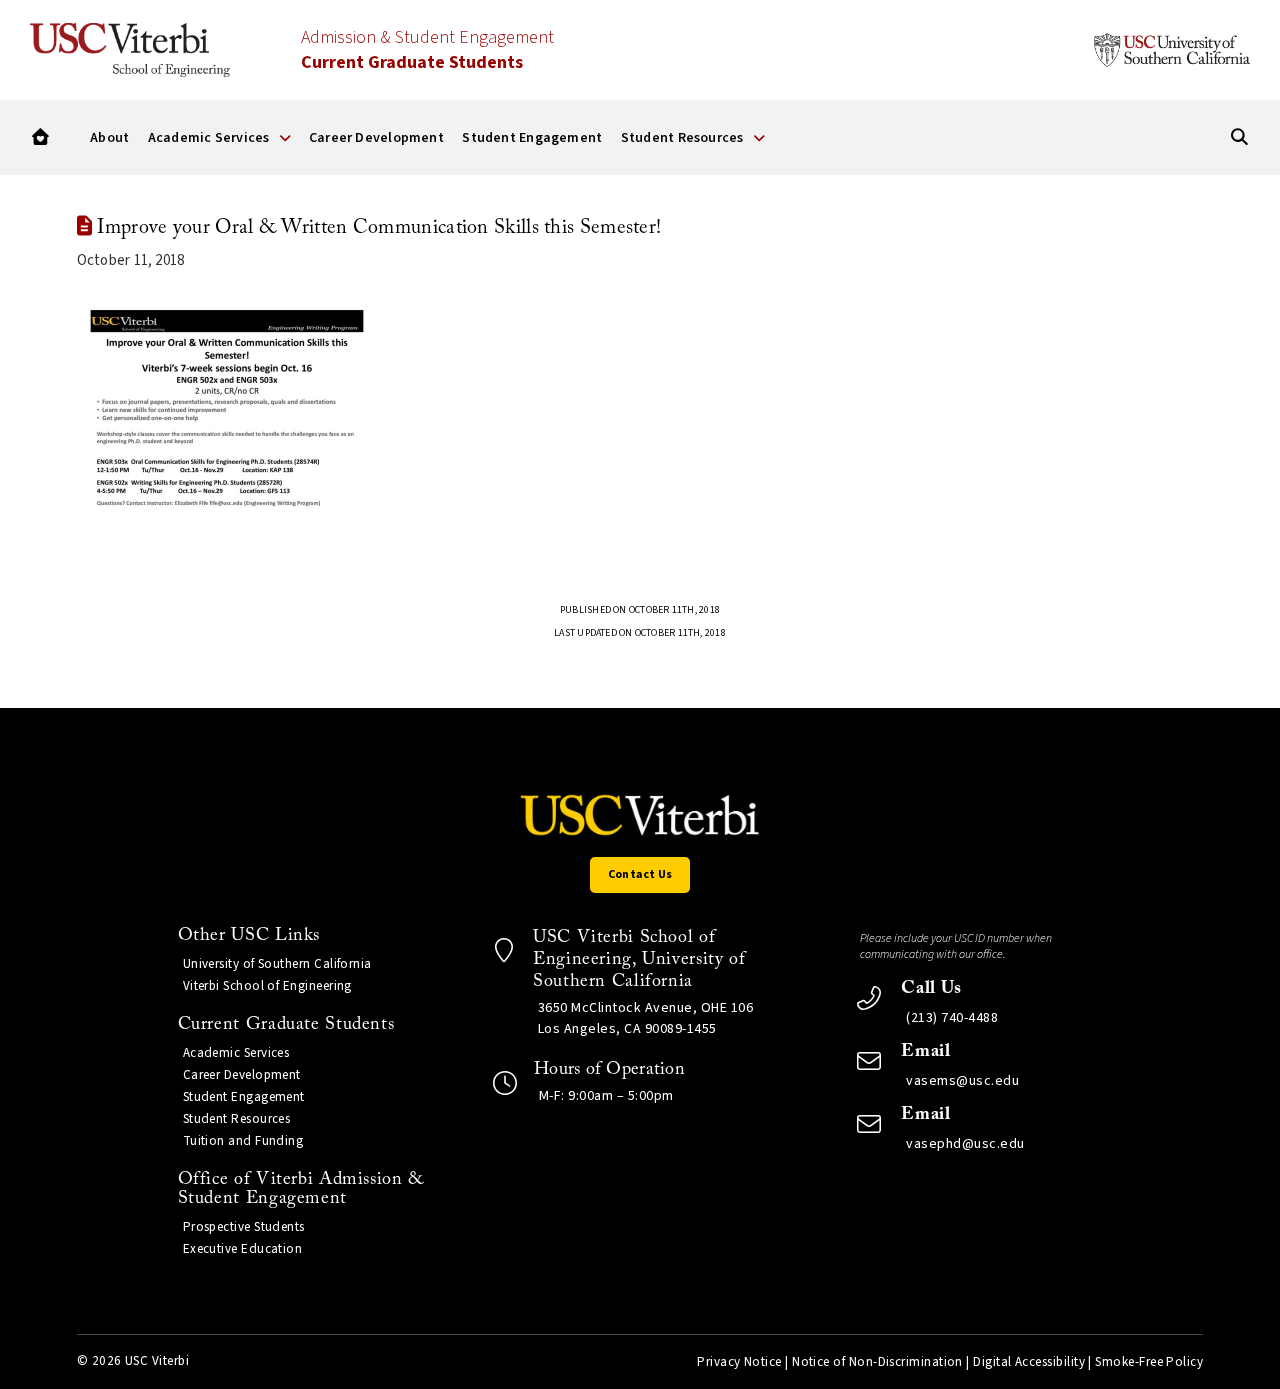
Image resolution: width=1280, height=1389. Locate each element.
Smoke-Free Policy (1149, 1362)
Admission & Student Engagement (427, 50)
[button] (40, 137)
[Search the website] (1239, 137)
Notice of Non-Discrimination (877, 1362)
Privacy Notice (739, 1362)
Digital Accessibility (1029, 1362)
